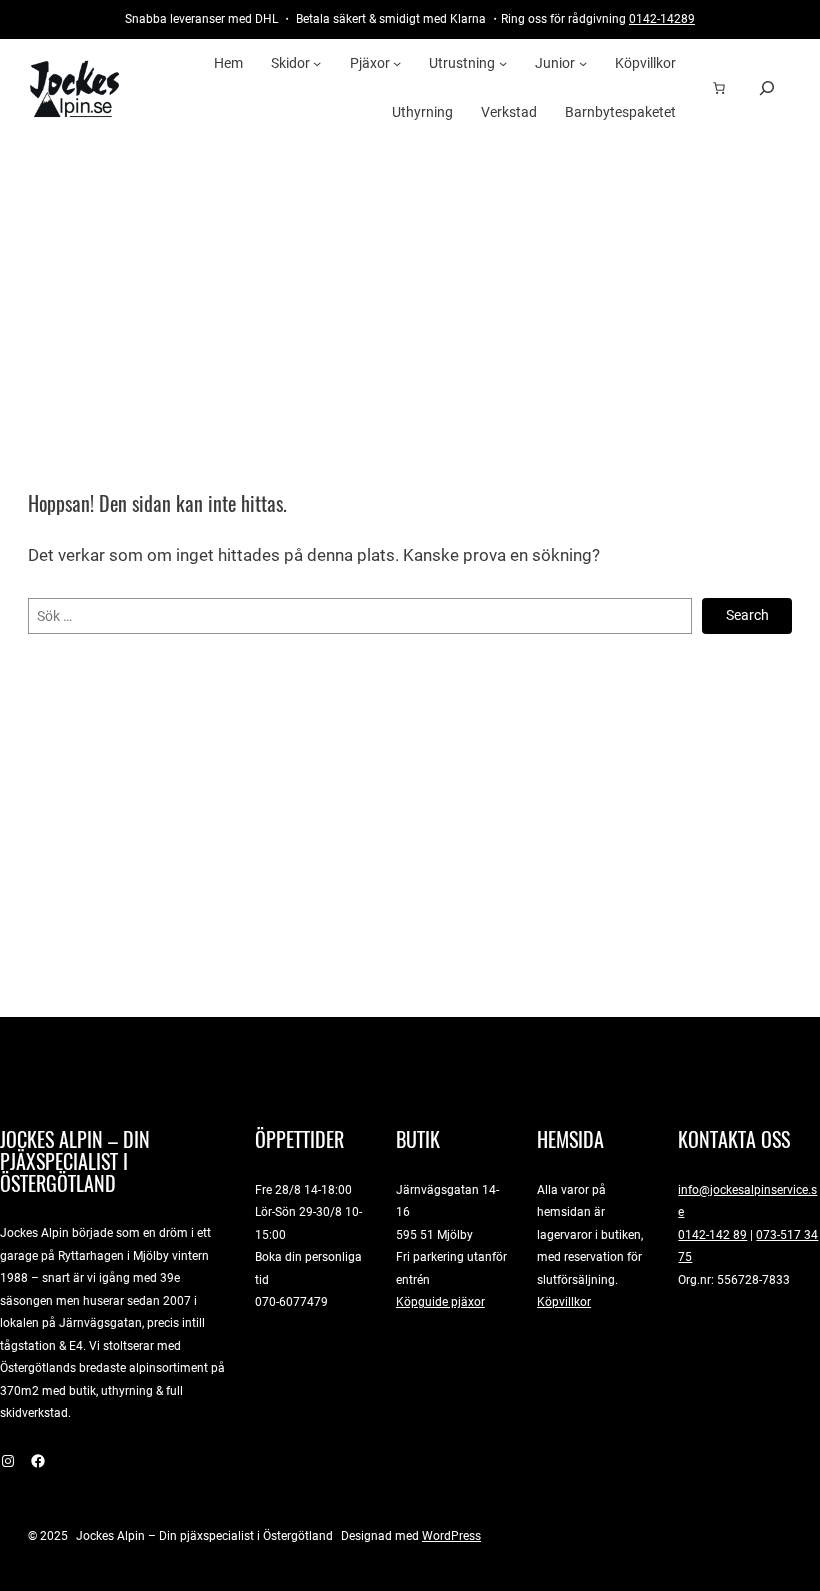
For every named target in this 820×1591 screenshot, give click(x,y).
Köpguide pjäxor (440, 1301)
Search (747, 615)
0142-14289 (662, 18)
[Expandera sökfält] (767, 87)
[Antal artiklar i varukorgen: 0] (719, 88)
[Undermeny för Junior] (583, 63)
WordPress (451, 1535)
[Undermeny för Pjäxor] (397, 63)
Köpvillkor (564, 1301)
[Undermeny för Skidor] (317, 63)
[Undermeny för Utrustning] (503, 63)
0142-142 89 (712, 1234)
